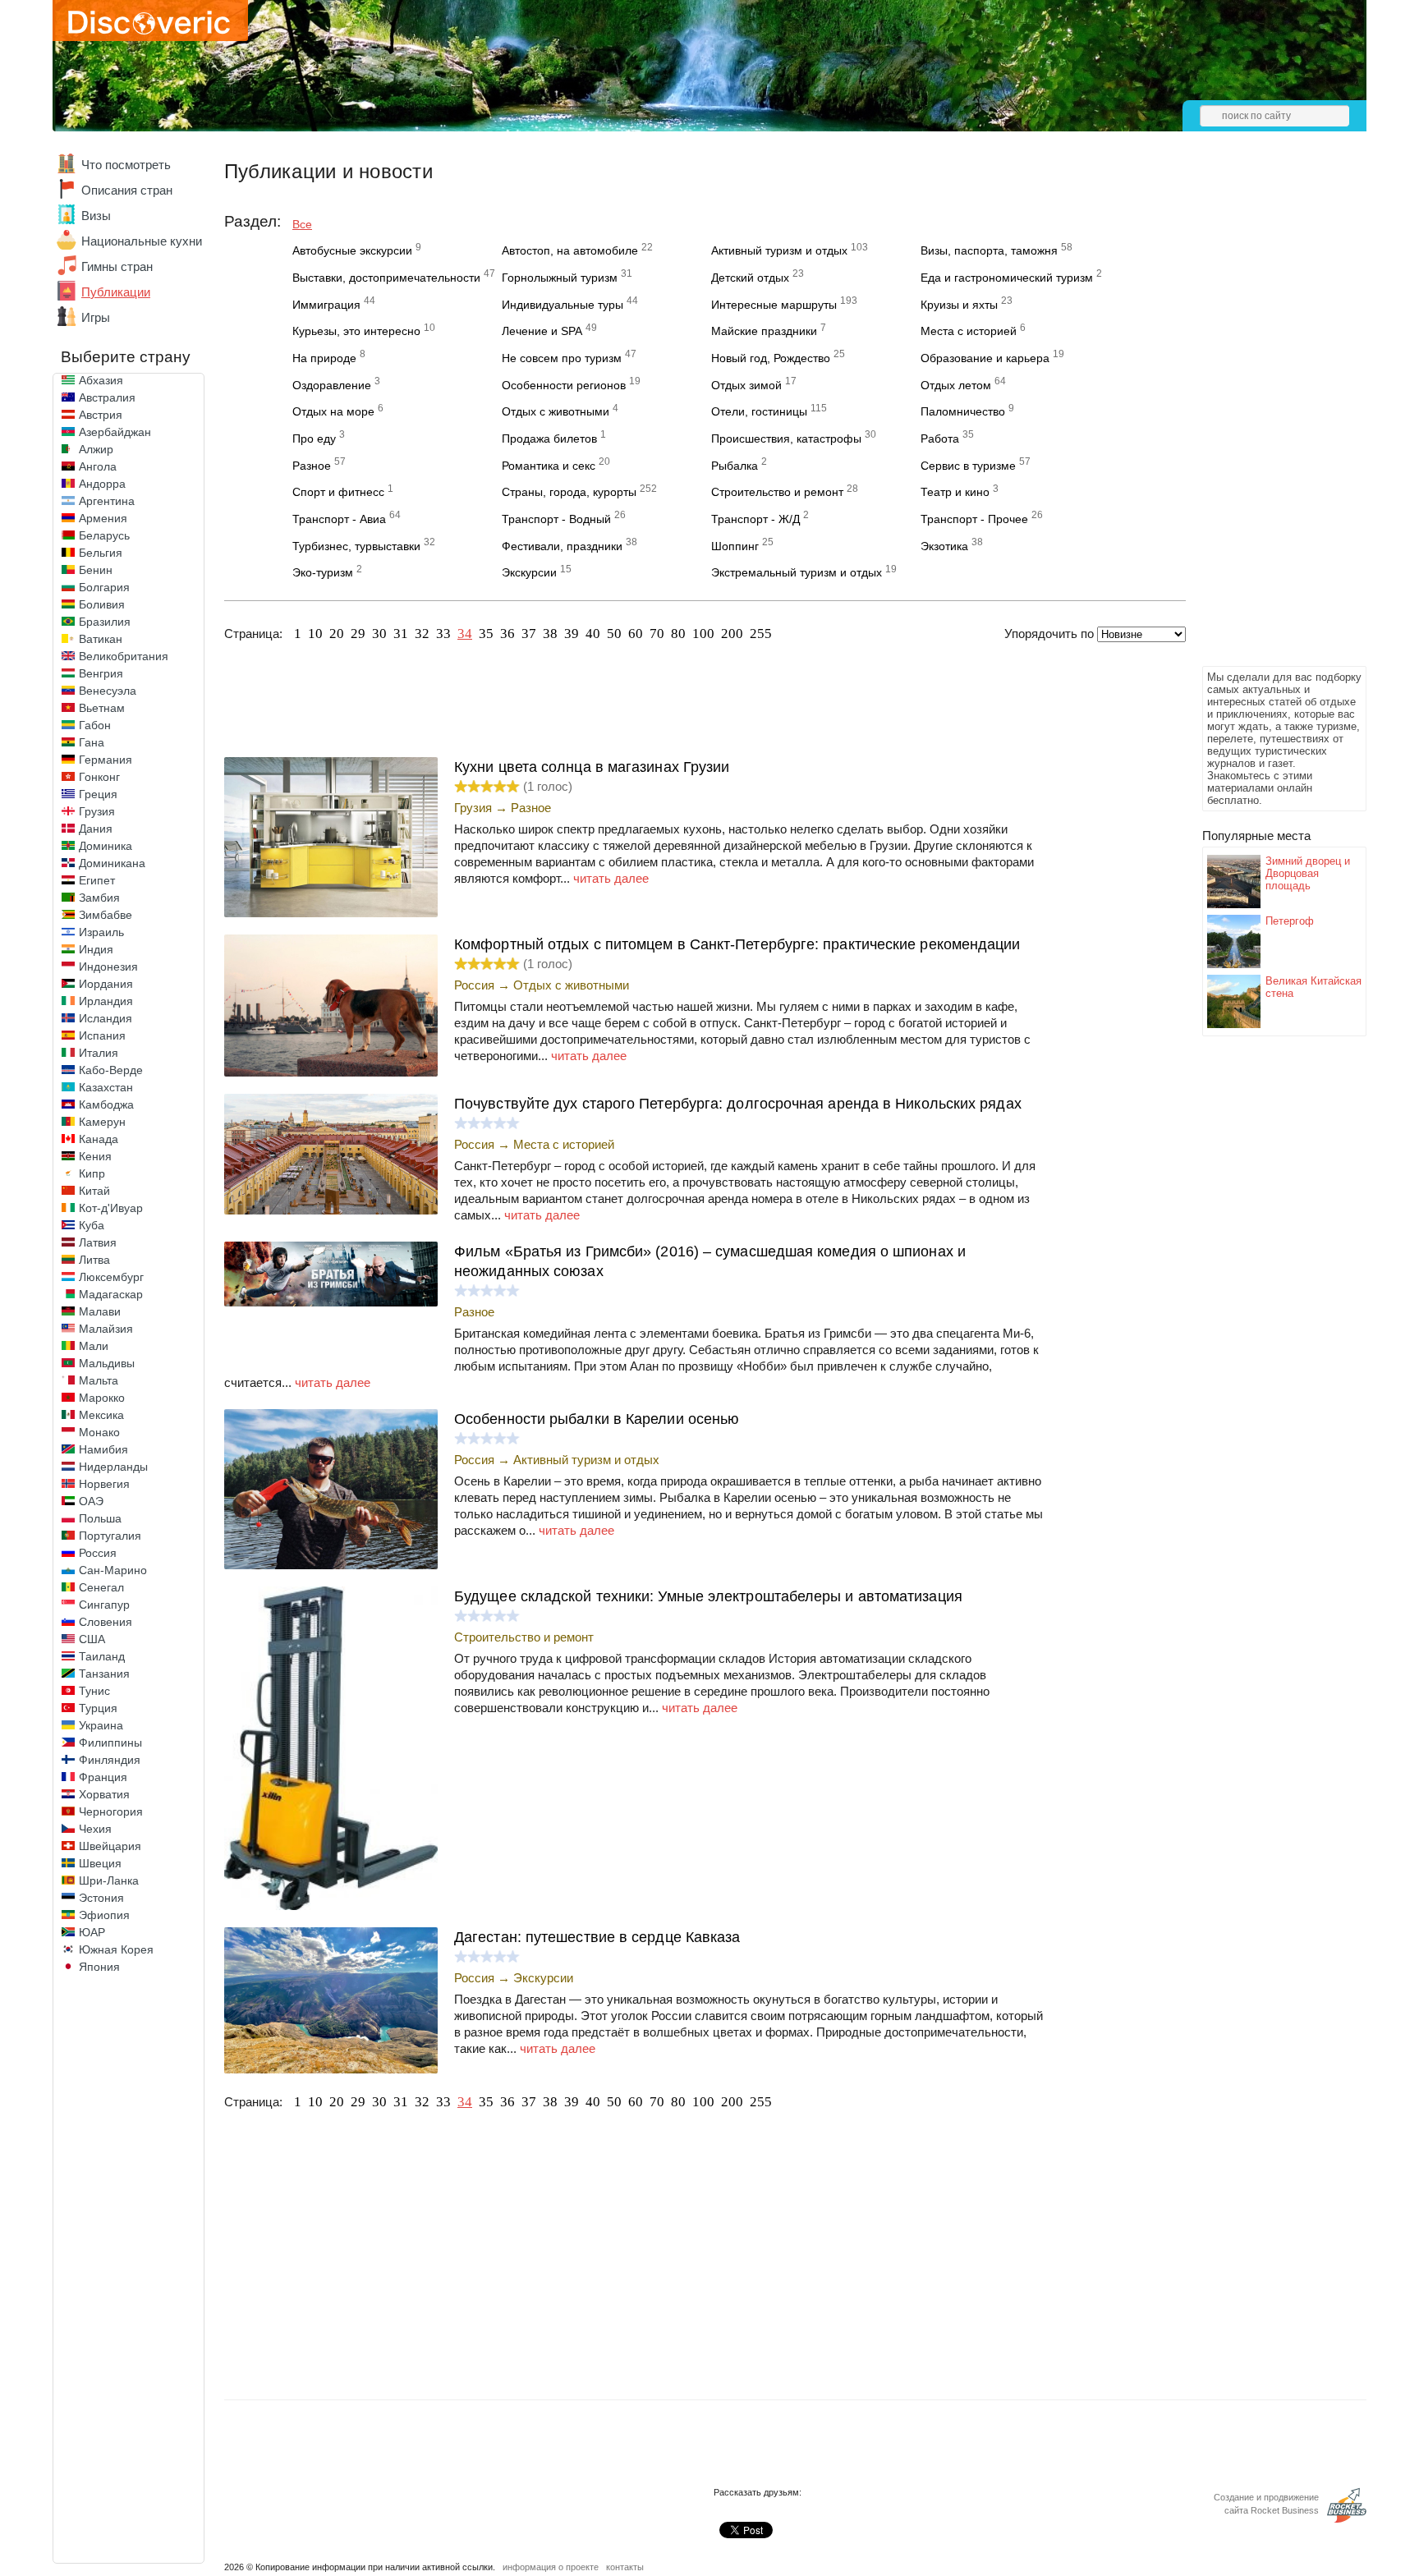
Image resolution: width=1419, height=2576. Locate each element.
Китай (94, 1191)
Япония (99, 1967)
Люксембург (111, 1277)
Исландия (106, 1018)
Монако (99, 1432)
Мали (94, 1346)
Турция (98, 1708)
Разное (312, 466)
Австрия (101, 415)
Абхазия (101, 380)
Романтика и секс (549, 466)
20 (337, 634)
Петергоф (1290, 921)
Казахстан (106, 1087)
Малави (100, 1311)
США (92, 1639)
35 (486, 634)
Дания (96, 829)
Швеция (100, 1863)
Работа (940, 439)
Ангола (98, 466)
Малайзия (106, 1329)
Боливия (102, 604)
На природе (324, 358)
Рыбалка (735, 466)
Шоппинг (735, 546)
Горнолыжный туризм (560, 278)
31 (401, 634)
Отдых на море (333, 411)
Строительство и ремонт (777, 492)
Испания (102, 1035)
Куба (92, 1225)
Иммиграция (326, 305)
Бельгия (101, 553)
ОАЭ (91, 1501)
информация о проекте (551, 2567)
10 (315, 634)
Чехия (95, 1829)
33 (443, 634)
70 (657, 634)
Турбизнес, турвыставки (356, 546)
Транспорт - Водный (556, 519)
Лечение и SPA (542, 331)
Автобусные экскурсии (352, 250)
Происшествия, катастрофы (786, 439)
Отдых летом (956, 385)
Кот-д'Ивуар (111, 1208)
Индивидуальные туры (563, 305)
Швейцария (110, 1846)
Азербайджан (115, 432)
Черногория (111, 1811)
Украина (101, 1725)
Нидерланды (113, 1467)
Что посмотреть (126, 165)
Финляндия (110, 1760)
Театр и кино (955, 492)
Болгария (104, 587)
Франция (103, 1777)
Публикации (116, 292)
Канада (99, 1139)
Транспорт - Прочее (974, 519)
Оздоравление (332, 385)
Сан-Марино (113, 1570)
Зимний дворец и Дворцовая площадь (1308, 873)
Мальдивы (107, 1363)
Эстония (101, 1898)
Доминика (106, 846)
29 (358, 634)
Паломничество (963, 411)
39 (572, 634)
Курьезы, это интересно (356, 331)
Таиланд (102, 1656)
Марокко (102, 1398)
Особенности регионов (564, 385)
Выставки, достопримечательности (386, 278)
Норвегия (104, 1484)
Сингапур (104, 1605)
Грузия (97, 811)
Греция (98, 794)
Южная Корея (116, 1949)
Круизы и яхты (959, 305)
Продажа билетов (549, 439)
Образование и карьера (985, 358)
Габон (95, 725)
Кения (95, 1156)
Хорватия (104, 1794)
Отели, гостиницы (759, 411)
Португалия (110, 1536)
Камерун (102, 1122)
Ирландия (106, 1001)
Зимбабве (106, 915)
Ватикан (101, 639)
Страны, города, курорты (569, 492)
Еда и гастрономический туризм (1007, 278)
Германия (106, 760)
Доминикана (112, 863)
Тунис (94, 1691)
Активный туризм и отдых (779, 250)
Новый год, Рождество (771, 358)
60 (636, 634)
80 (678, 634)
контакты (625, 2567)
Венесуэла (108, 691)
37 (529, 634)
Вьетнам (102, 708)
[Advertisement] (1268, 416)
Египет (97, 880)
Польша (100, 1518)
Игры (96, 317)
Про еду (314, 439)
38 (550, 634)
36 (507, 634)
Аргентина (107, 501)
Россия (98, 1553)
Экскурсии (529, 572)
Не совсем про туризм (562, 358)
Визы (96, 216)
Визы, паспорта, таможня (989, 250)
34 (465, 634)
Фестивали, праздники (562, 546)
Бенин (96, 570)
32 (422, 634)
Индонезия (108, 967)
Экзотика (944, 546)
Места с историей (969, 331)
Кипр (92, 1173)
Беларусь (104, 535)
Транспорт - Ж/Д (755, 519)
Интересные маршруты (774, 305)
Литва (94, 1260)
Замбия (99, 898)
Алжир (96, 449)
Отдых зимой (746, 385)
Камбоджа (106, 1104)
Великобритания (124, 656)
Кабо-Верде (111, 1070)
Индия (96, 949)
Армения (103, 518)
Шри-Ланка (109, 1880)
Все (302, 224)
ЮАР (92, 1932)
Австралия (107, 397)
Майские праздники (764, 331)
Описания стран (127, 190)
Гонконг (99, 777)
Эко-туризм (323, 572)
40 (593, 634)
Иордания (106, 984)
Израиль (101, 932)
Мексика (101, 1415)
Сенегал (101, 1587)
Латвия (98, 1242)
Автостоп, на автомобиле (570, 250)
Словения (106, 1622)
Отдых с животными (556, 411)
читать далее (611, 878)
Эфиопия (104, 1915)
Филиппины (110, 1743)
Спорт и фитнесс (338, 492)
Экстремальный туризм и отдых (797, 572)
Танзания (104, 1674)
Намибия (103, 1449)
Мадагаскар (111, 1294)
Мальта (99, 1380)
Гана (92, 742)
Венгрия (101, 673)
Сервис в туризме (968, 466)
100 (703, 634)
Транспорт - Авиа (339, 519)
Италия (99, 1053)
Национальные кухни (142, 241)
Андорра (102, 484)
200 (732, 634)
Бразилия (105, 622)
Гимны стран (117, 266)
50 (614, 634)
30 (379, 634)
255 (761, 634)
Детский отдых (750, 278)
